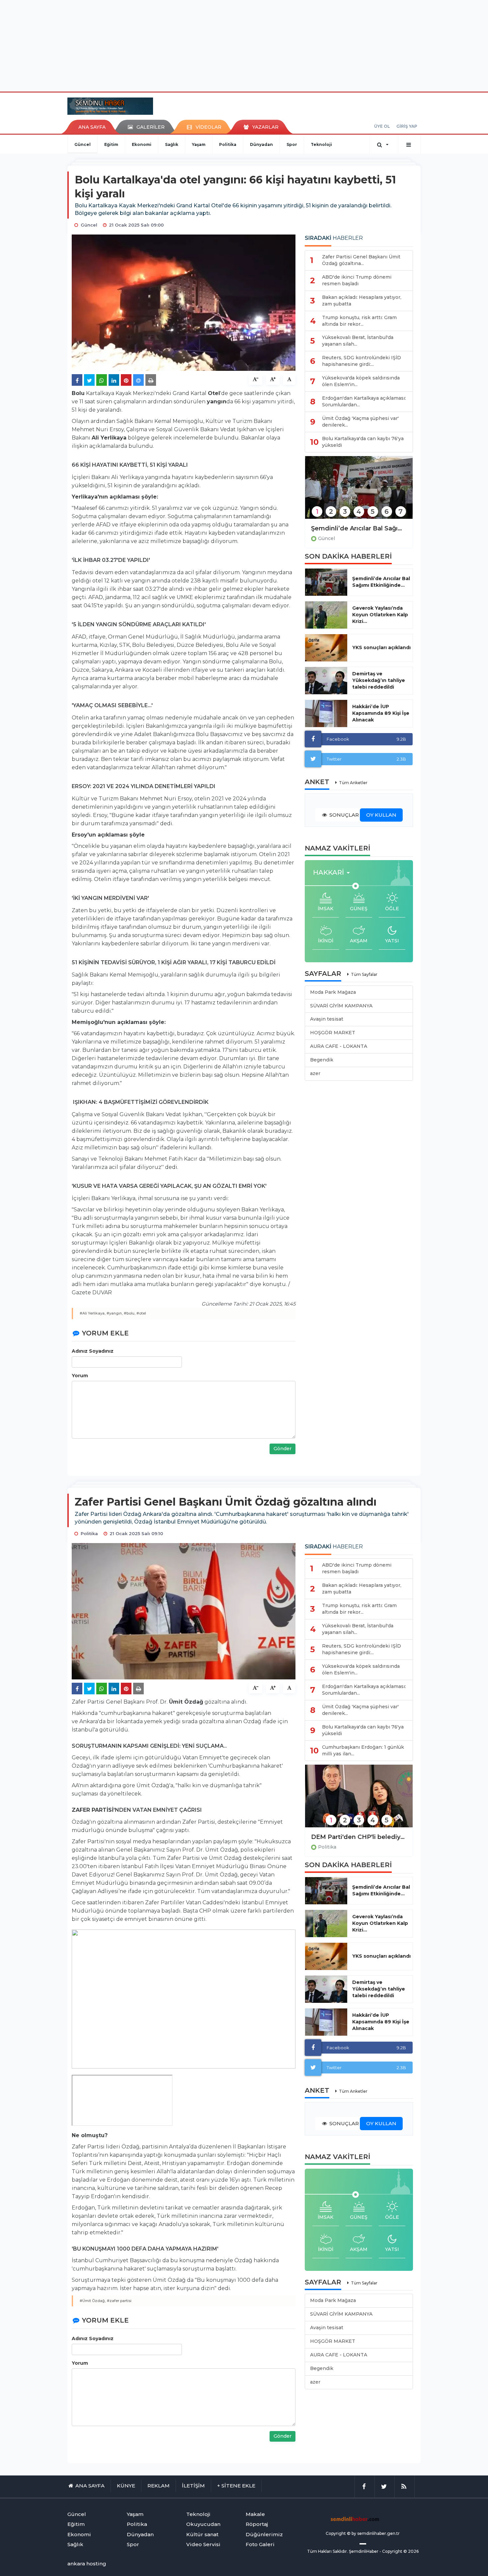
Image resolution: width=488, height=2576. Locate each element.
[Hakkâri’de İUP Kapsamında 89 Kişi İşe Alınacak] (326, 713)
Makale (255, 2514)
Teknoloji (321, 144)
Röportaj (257, 2524)
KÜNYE (126, 2486)
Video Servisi (203, 2544)
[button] (333, 873)
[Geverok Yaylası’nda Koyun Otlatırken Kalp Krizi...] (326, 615)
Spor (292, 144)
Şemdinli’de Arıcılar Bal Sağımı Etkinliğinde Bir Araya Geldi (359, 528)
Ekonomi (142, 144)
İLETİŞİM (193, 2486)
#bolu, (130, 1313)
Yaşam (199, 144)
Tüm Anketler (353, 783)
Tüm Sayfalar (364, 974)
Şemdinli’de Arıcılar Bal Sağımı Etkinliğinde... (381, 582)
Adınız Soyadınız (93, 1351)
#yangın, (115, 1313)
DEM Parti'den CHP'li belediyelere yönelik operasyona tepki (359, 1837)
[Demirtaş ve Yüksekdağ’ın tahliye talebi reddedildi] (326, 681)
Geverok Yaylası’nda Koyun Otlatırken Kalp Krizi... (380, 615)
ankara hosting (87, 2564)
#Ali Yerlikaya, (93, 1313)
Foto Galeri (260, 2544)
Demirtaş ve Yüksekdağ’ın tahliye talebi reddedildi (379, 680)
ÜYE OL (382, 126)
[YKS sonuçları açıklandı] (326, 648)
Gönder (283, 1449)
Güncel (82, 144)
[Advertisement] (244, 45)
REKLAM (159, 2486)
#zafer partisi (119, 2301)
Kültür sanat (202, 2534)
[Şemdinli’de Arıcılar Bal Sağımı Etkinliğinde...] (326, 582)
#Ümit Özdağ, (93, 2301)
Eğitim (111, 144)
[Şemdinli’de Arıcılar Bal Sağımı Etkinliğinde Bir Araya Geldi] (359, 492)
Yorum (80, 1376)
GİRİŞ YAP (407, 126)
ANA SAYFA (92, 127)
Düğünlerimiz (264, 2534)
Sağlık (172, 144)
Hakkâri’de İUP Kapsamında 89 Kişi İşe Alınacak (381, 713)
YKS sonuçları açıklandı (381, 647)
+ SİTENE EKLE (236, 2486)
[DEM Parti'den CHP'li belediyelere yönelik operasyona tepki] (359, 1800)
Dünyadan (261, 144)
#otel (141, 1313)
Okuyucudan (203, 2524)
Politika (228, 144)
